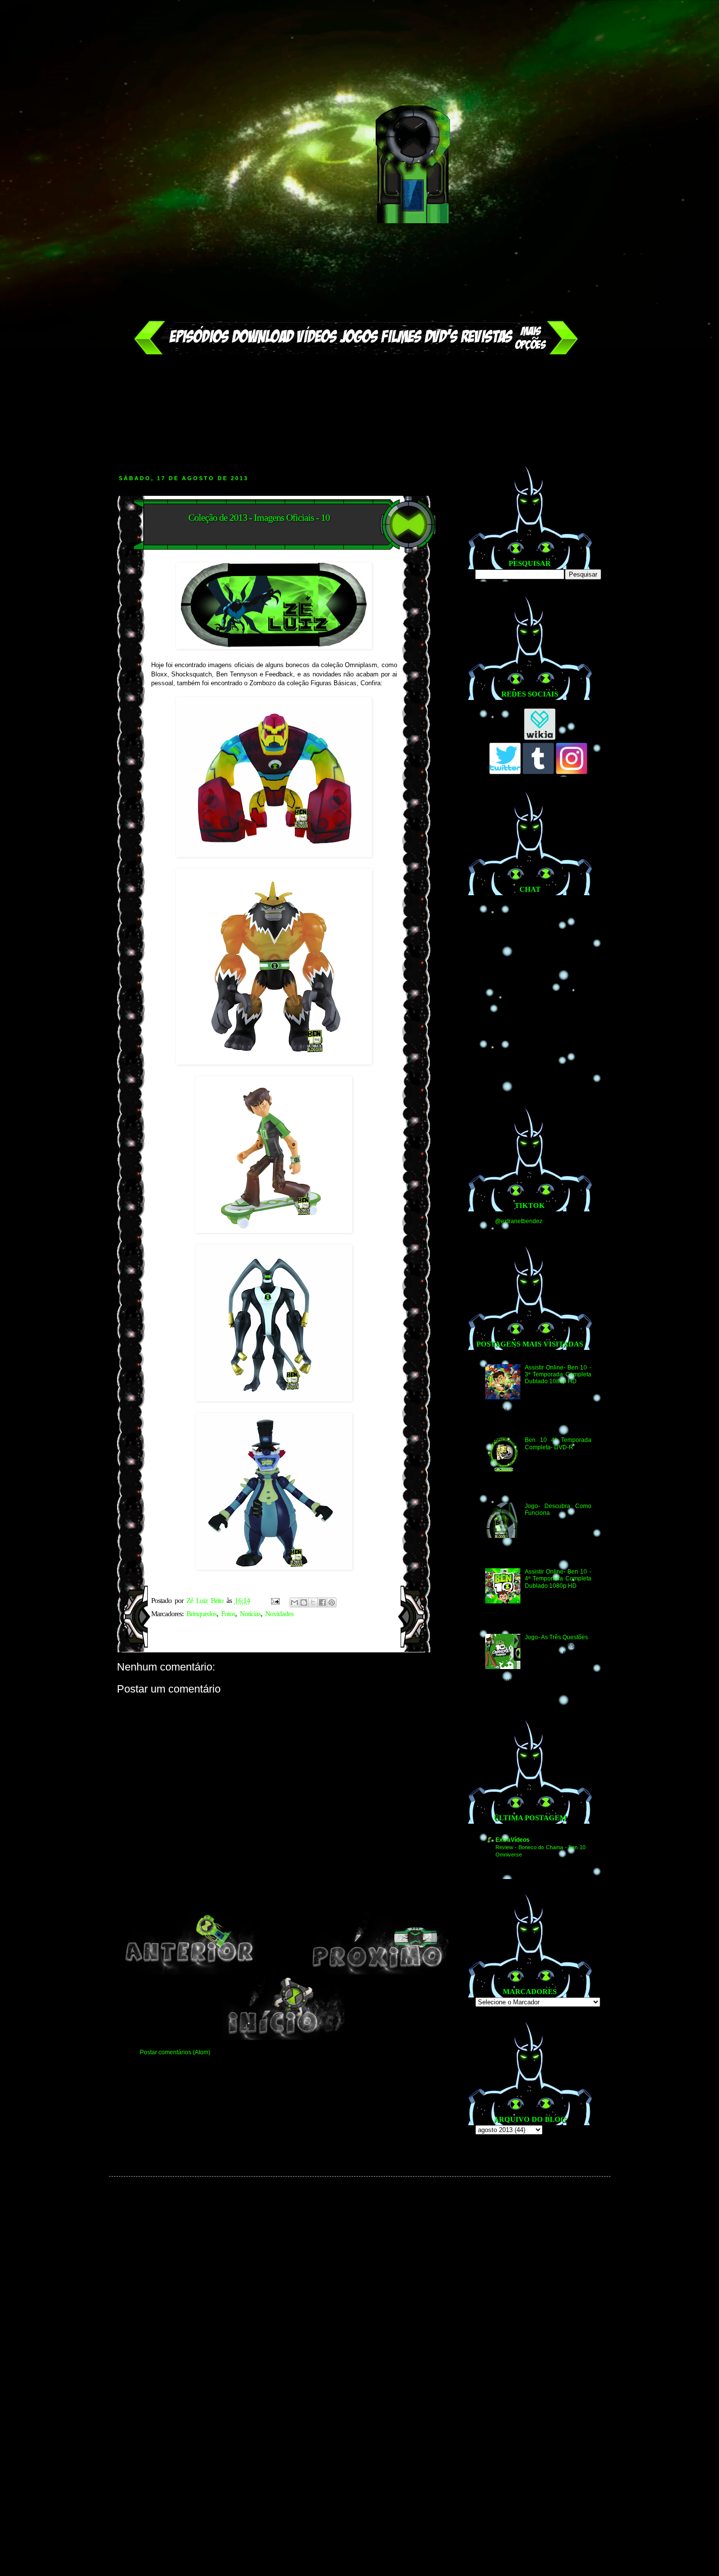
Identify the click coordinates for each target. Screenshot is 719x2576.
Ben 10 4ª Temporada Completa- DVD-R (558, 1443)
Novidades (279, 1614)
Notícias (250, 1614)
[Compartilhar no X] (313, 1602)
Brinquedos (202, 1614)
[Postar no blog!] (304, 1602)
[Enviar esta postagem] (275, 1601)
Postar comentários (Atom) (175, 2052)
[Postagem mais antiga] (379, 1973)
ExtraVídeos (513, 1840)
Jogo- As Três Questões (556, 1637)
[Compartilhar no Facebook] (322, 1602)
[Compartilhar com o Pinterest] (332, 1602)
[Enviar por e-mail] (294, 1602)
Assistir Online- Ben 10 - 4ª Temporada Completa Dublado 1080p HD (558, 1579)
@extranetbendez (519, 1221)
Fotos (228, 1614)
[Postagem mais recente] (189, 1973)
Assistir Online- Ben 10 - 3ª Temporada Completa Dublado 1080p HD (558, 1375)
